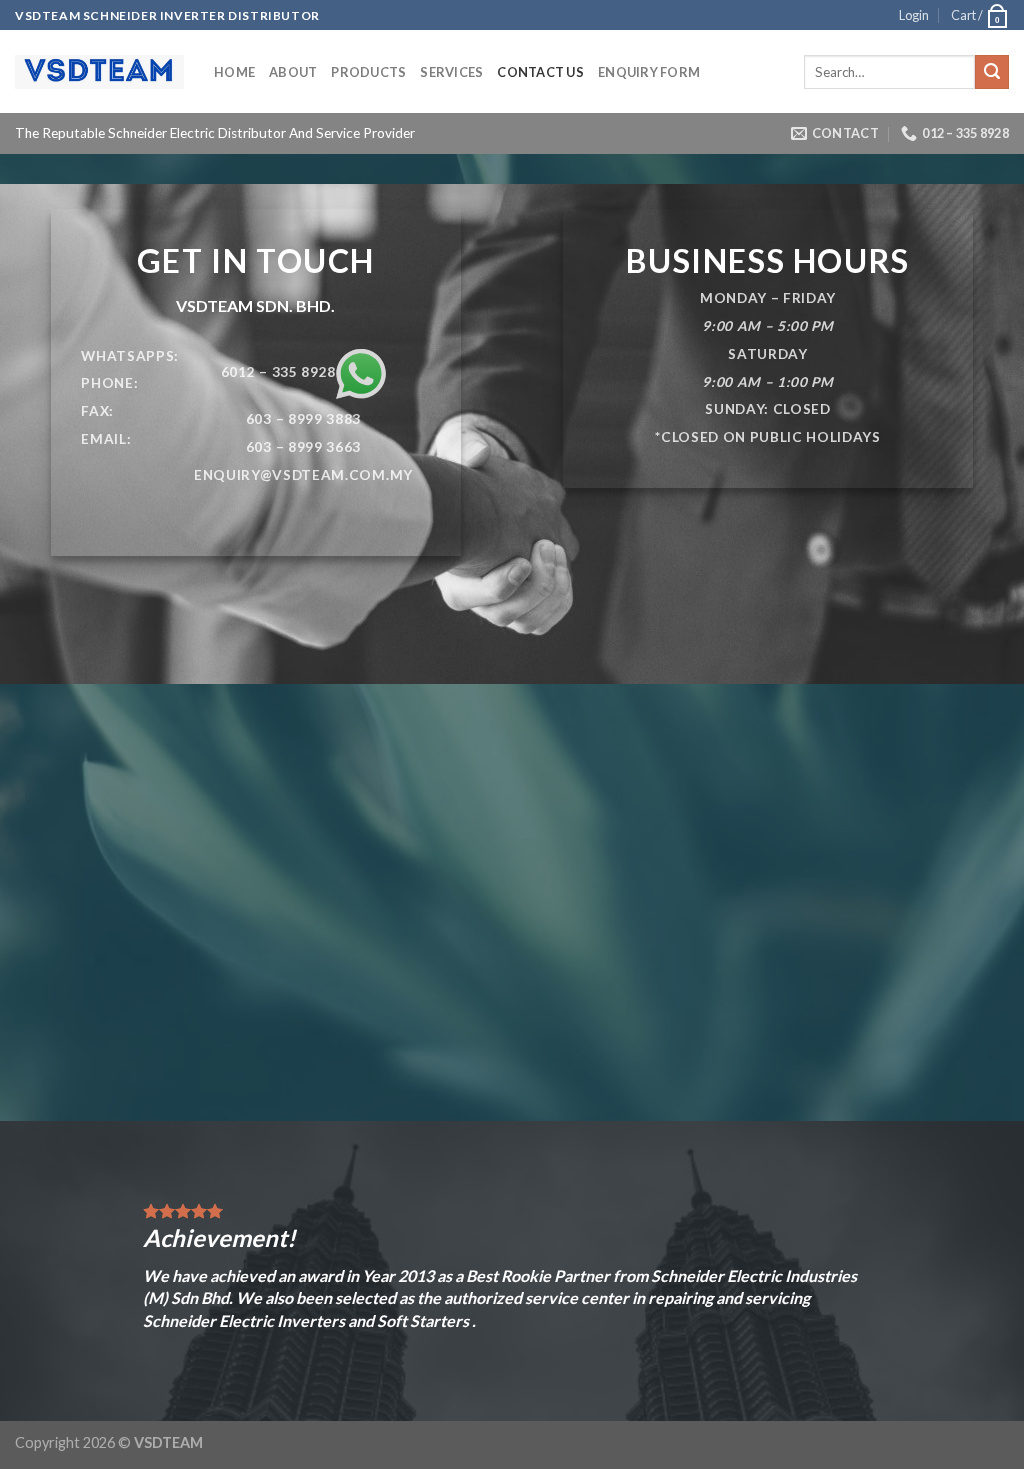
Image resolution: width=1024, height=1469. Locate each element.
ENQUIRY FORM (649, 72)
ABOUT (293, 72)
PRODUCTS (368, 72)
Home (234, 72)
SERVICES (451, 72)
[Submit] (992, 72)
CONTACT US (540, 72)
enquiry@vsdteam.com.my (303, 475)
